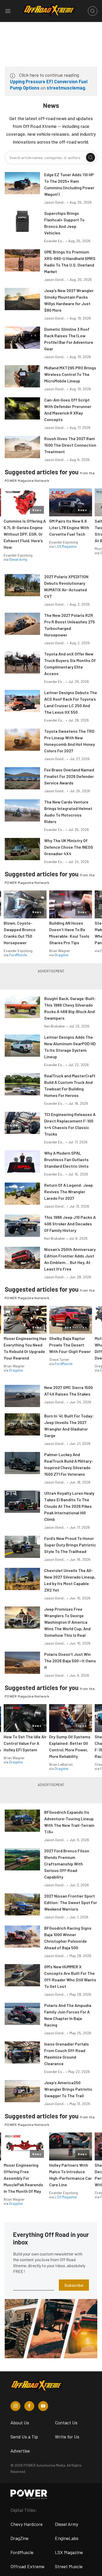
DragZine (19, 2538)
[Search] (90, 157)
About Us (20, 2423)
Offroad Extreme (27, 2566)
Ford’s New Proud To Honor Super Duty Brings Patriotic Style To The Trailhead (70, 1545)
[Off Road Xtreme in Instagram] (15, 2406)
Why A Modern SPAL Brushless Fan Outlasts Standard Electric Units (66, 1159)
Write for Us (67, 2437)
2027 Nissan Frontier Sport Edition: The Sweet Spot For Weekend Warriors (71, 1902)
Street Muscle (69, 2566)
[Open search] (93, 11)
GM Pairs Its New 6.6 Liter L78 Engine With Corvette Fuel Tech (69, 527)
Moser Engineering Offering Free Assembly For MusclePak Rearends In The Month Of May (23, 2178)
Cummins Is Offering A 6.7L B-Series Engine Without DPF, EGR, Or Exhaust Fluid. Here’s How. (25, 534)
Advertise (20, 2451)
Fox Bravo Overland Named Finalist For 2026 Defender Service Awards (69, 776)
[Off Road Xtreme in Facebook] (29, 2406)
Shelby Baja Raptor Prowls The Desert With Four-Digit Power (70, 1345)
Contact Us (66, 2423)
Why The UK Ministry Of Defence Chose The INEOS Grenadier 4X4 (69, 847)
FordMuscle (18, 955)
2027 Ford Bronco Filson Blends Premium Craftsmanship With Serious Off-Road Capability (67, 1864)
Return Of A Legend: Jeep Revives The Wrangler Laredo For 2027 (69, 1192)
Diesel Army (18, 559)
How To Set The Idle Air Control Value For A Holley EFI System (25, 1743)
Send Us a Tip (24, 2437)
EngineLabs (67, 2538)
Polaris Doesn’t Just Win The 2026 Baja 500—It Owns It (70, 1661)
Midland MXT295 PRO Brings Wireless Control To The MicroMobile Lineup (70, 374)
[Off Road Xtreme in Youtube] (43, 2406)
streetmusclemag (66, 88)
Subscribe (74, 2285)
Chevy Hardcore (27, 2524)
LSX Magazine (66, 546)
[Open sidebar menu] (8, 11)
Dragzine (61, 955)
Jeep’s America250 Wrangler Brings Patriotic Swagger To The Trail (68, 2089)
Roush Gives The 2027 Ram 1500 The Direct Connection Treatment (70, 445)
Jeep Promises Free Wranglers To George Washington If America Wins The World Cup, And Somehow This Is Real (67, 1622)
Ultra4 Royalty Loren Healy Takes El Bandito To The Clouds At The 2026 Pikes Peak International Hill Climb (69, 1506)
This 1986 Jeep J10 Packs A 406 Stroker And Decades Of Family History (70, 1224)
